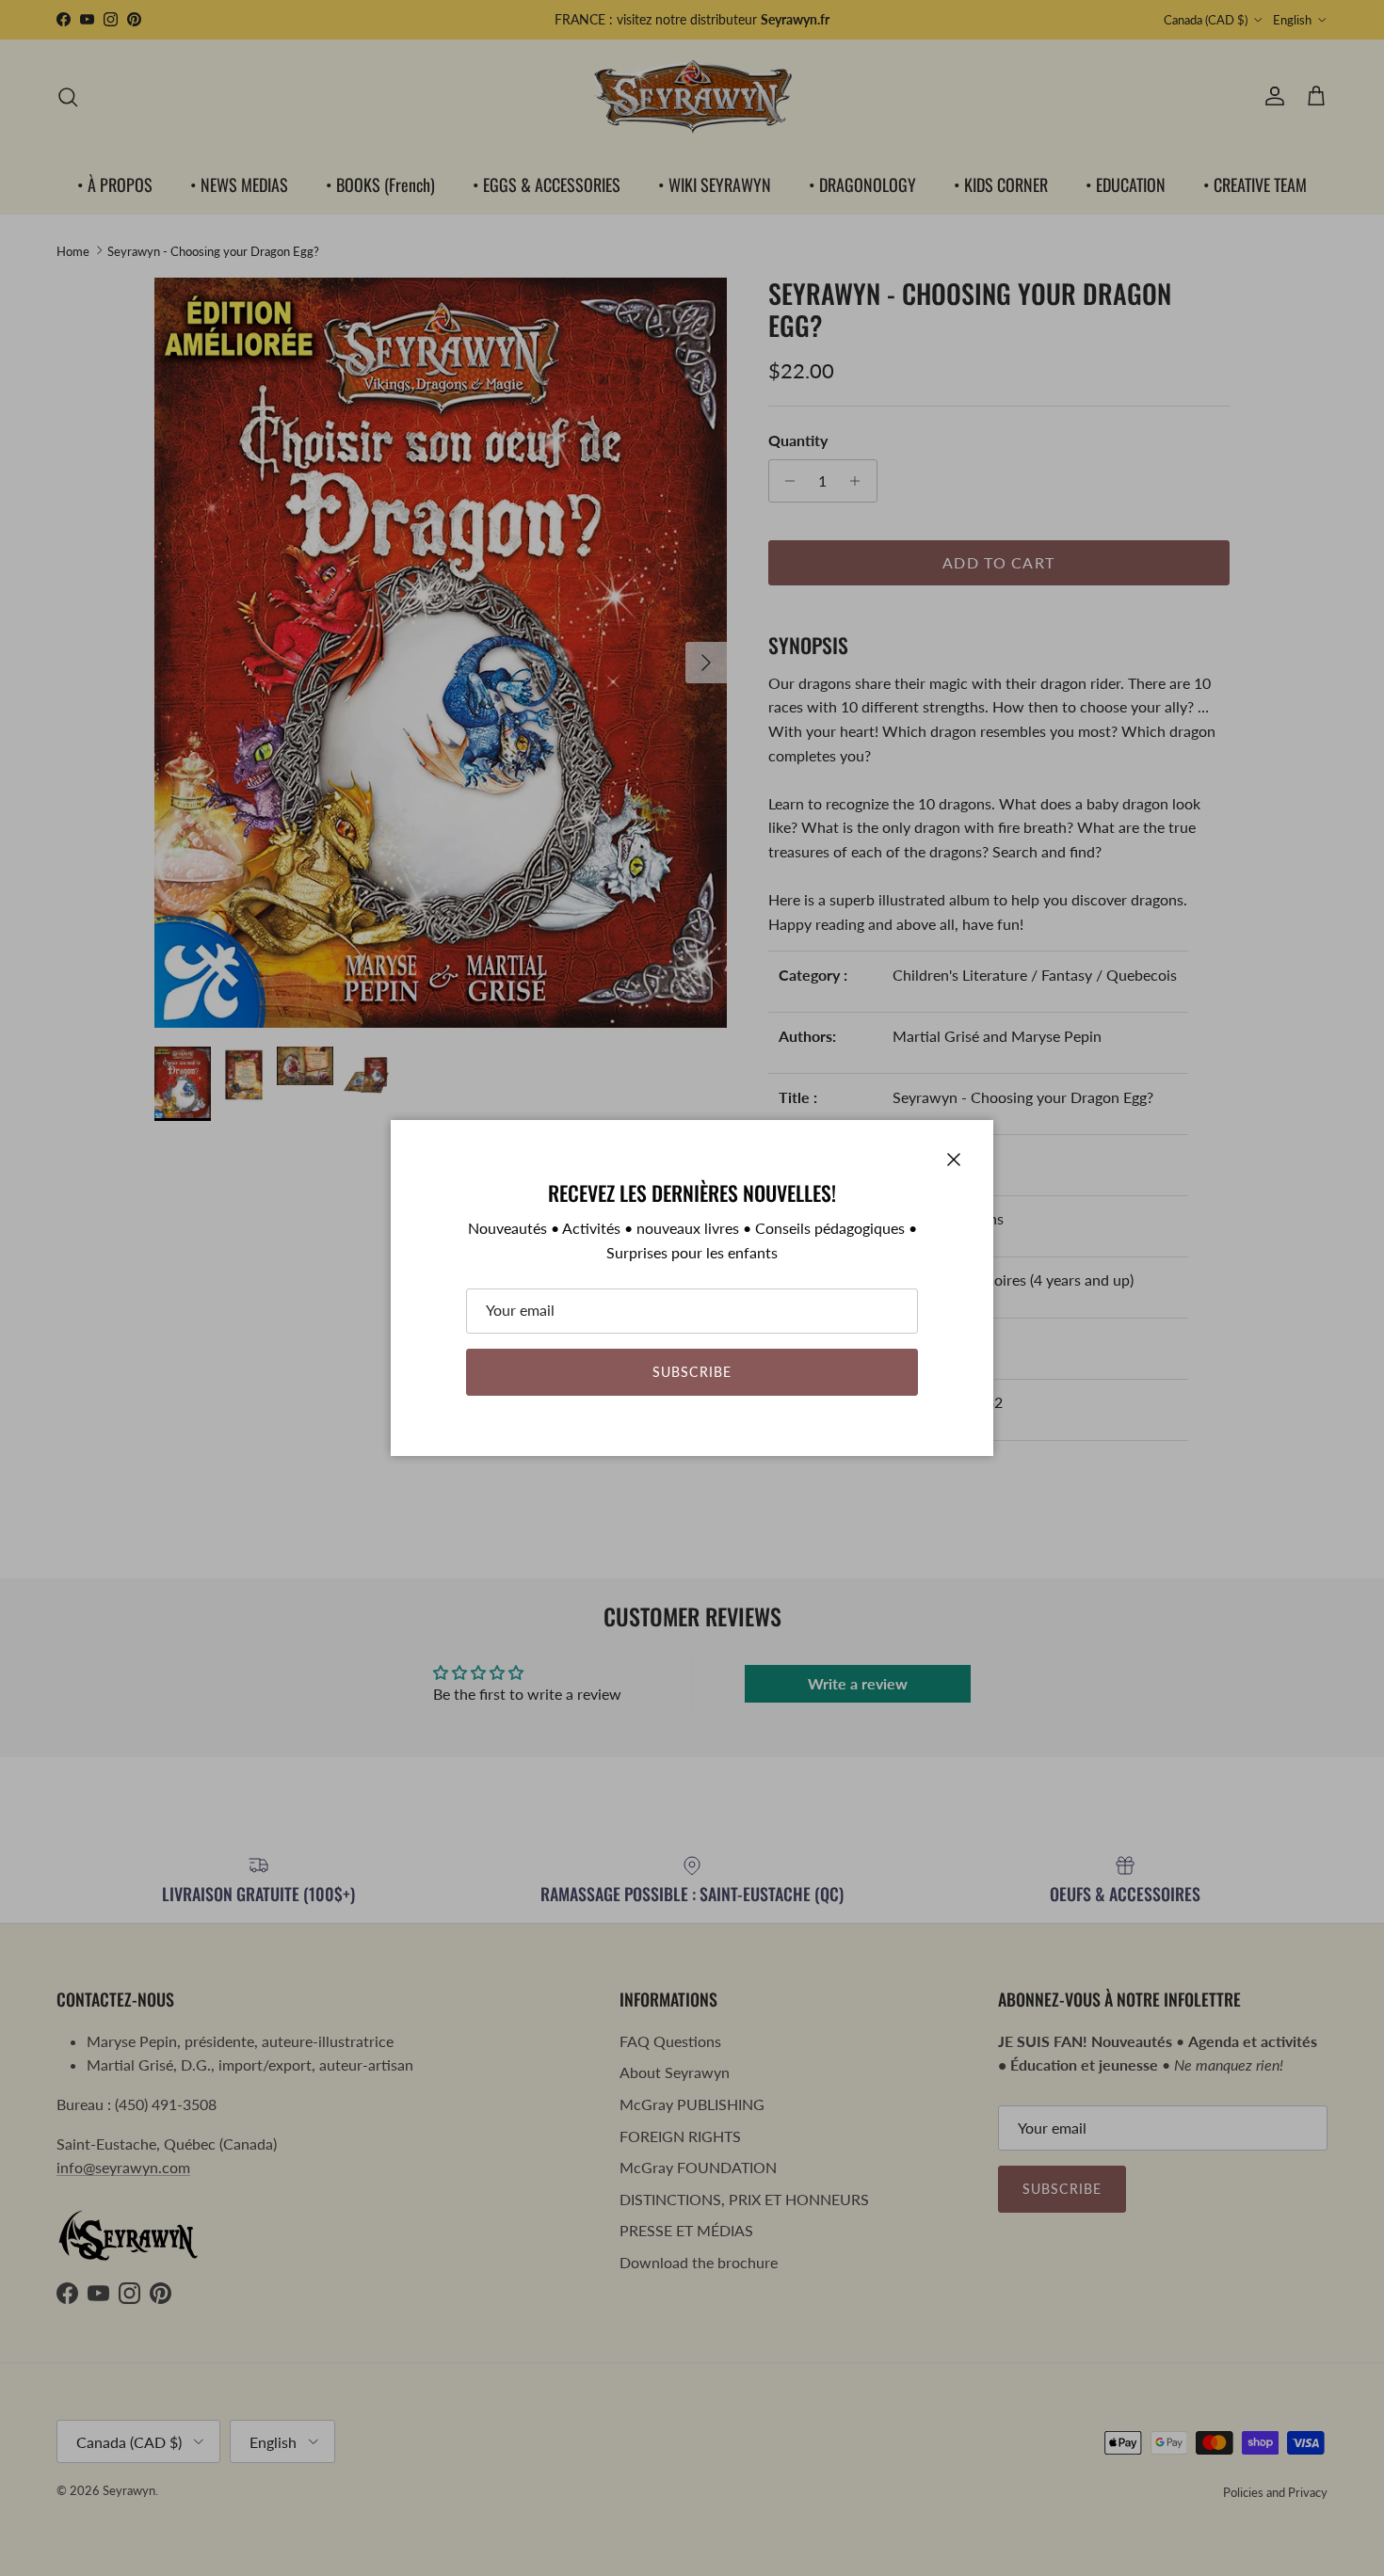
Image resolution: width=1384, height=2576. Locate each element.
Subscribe (692, 1372)
